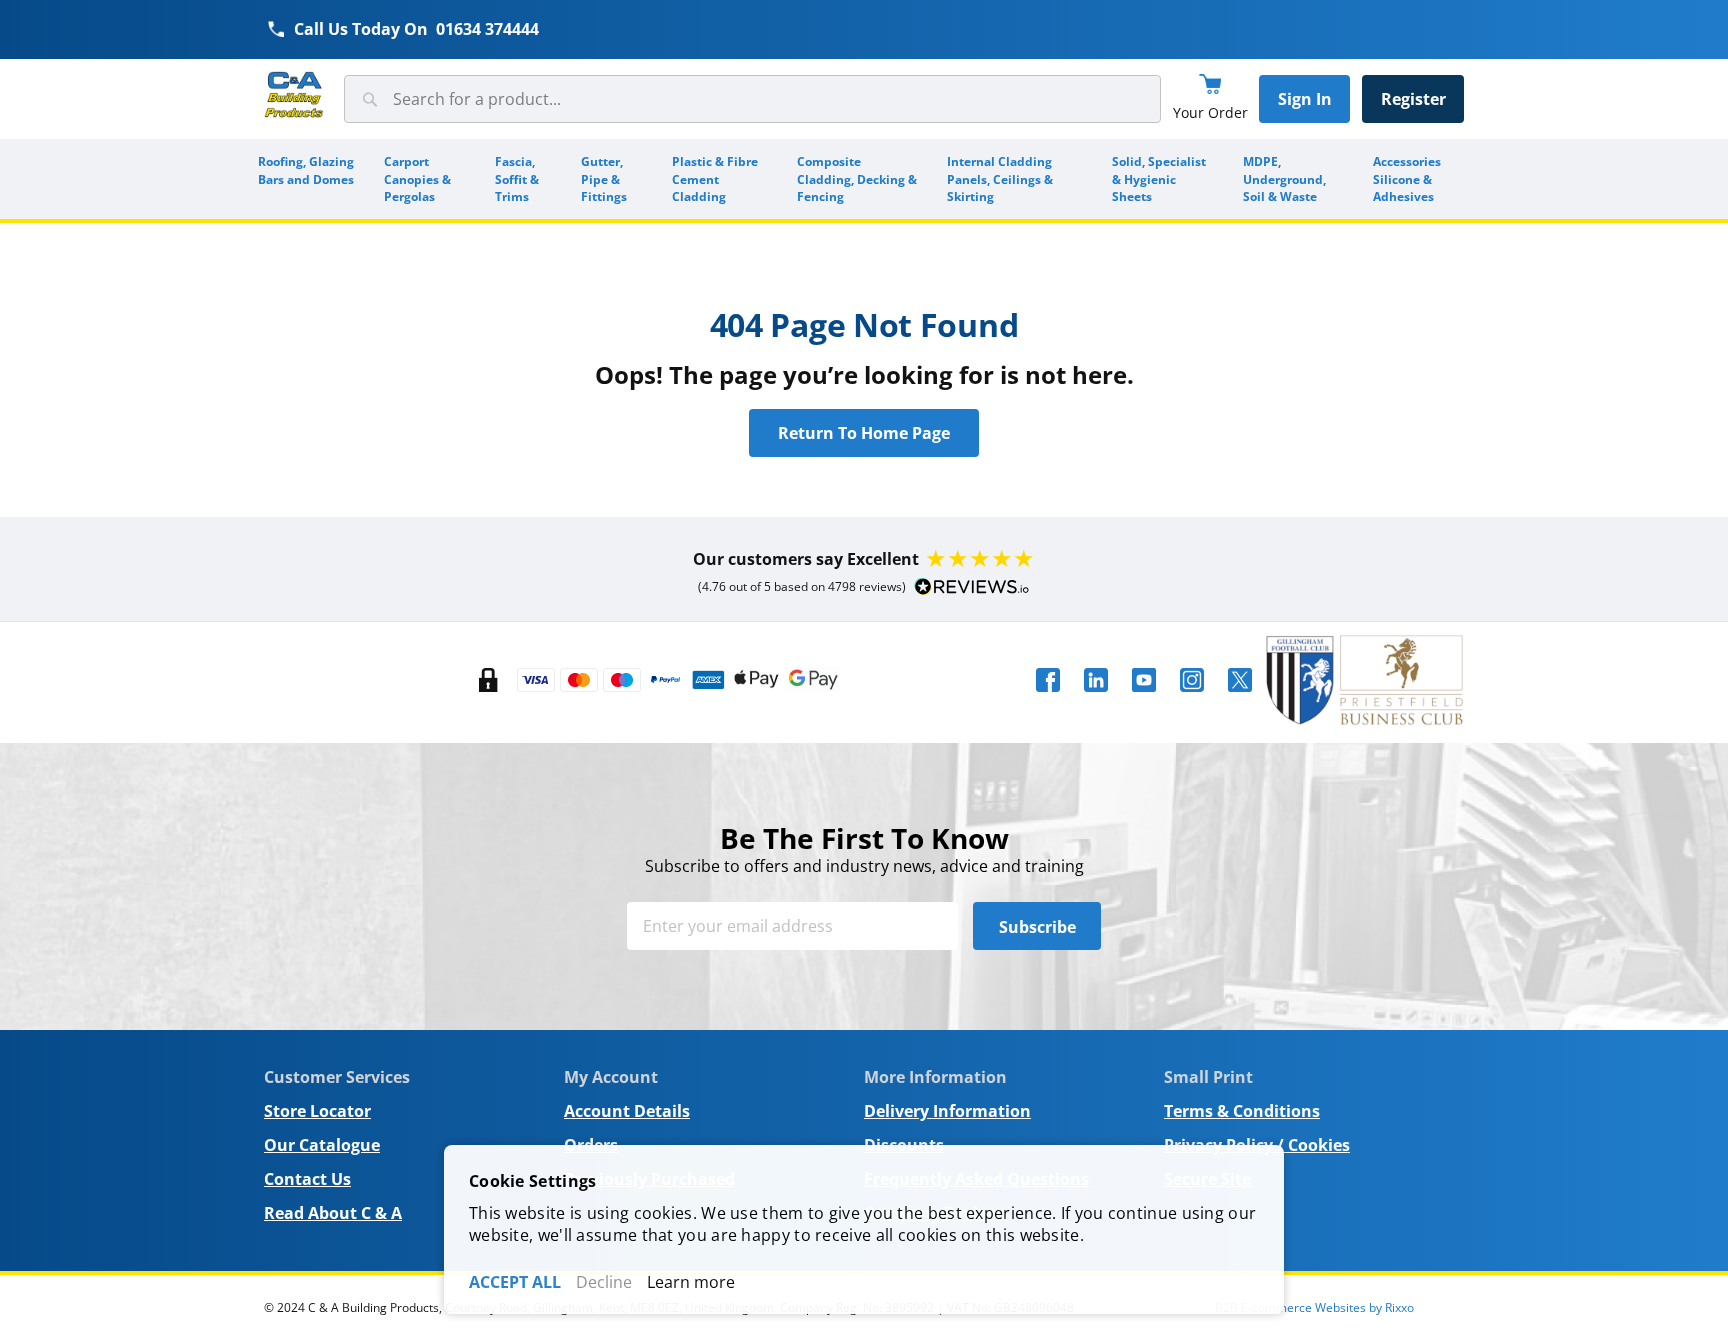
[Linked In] (1096, 698)
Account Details (627, 1111)
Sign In (1305, 99)
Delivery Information (947, 1111)
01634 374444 (487, 29)
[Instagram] (1192, 698)
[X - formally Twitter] (1240, 698)
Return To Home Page (864, 433)
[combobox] (752, 99)
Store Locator (317, 1111)
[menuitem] (307, 179)
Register (1413, 99)
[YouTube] (1144, 698)
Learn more (691, 1282)
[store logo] (294, 96)
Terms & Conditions (1242, 1111)
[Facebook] (1048, 698)
